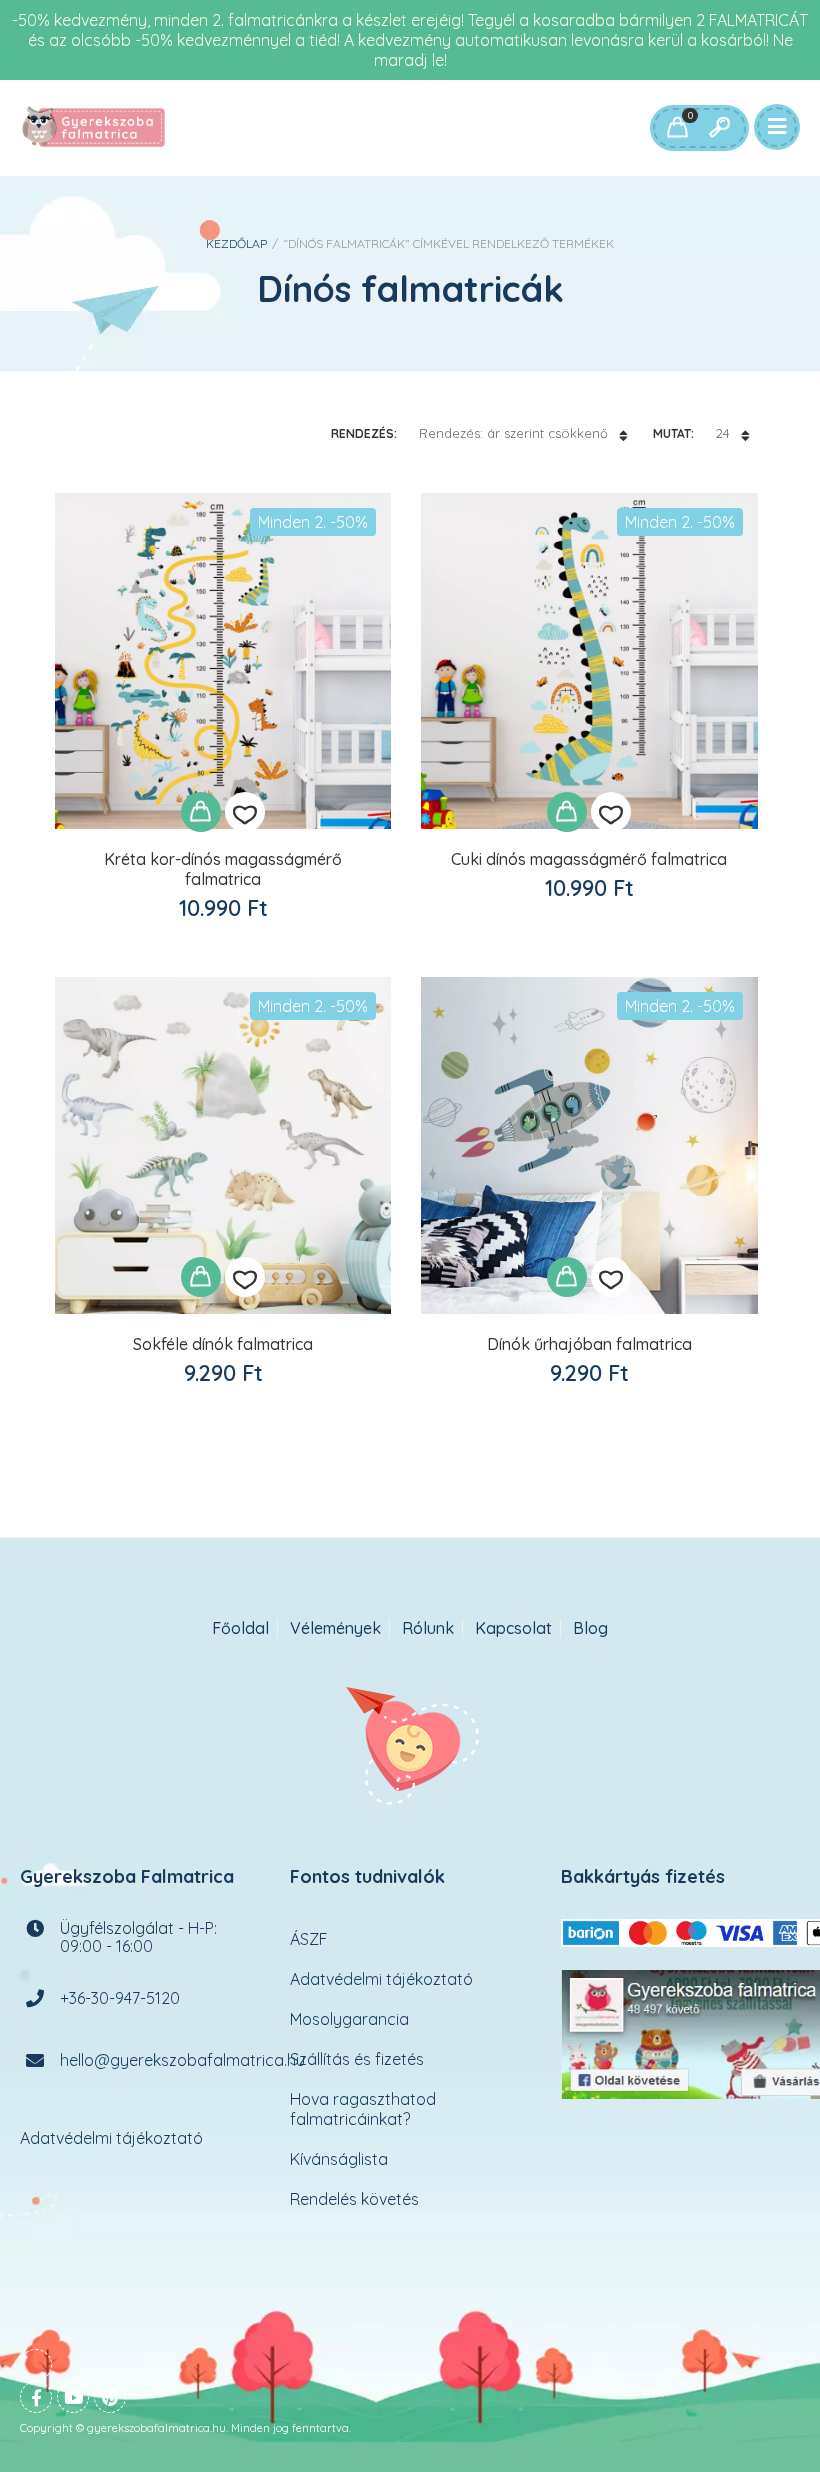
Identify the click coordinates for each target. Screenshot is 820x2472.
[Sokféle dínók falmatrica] (223, 1145)
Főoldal (240, 1628)
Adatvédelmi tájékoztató (111, 2137)
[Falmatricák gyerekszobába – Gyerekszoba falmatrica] (95, 128)
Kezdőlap (236, 243)
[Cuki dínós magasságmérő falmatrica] (589, 661)
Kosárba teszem (201, 812)
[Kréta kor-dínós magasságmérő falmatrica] (223, 661)
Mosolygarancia (349, 2018)
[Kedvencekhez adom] (245, 812)
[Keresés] (719, 128)
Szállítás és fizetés (357, 2058)
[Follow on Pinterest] (110, 2396)
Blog (590, 1628)
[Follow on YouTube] (73, 2396)
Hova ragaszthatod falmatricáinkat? (363, 2108)
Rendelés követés (354, 2198)
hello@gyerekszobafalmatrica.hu (182, 2059)
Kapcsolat (513, 1628)
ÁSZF (309, 1938)
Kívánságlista (339, 2158)
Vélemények (335, 1628)
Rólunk (428, 1628)
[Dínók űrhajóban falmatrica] (589, 1145)
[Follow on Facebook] (36, 2396)
